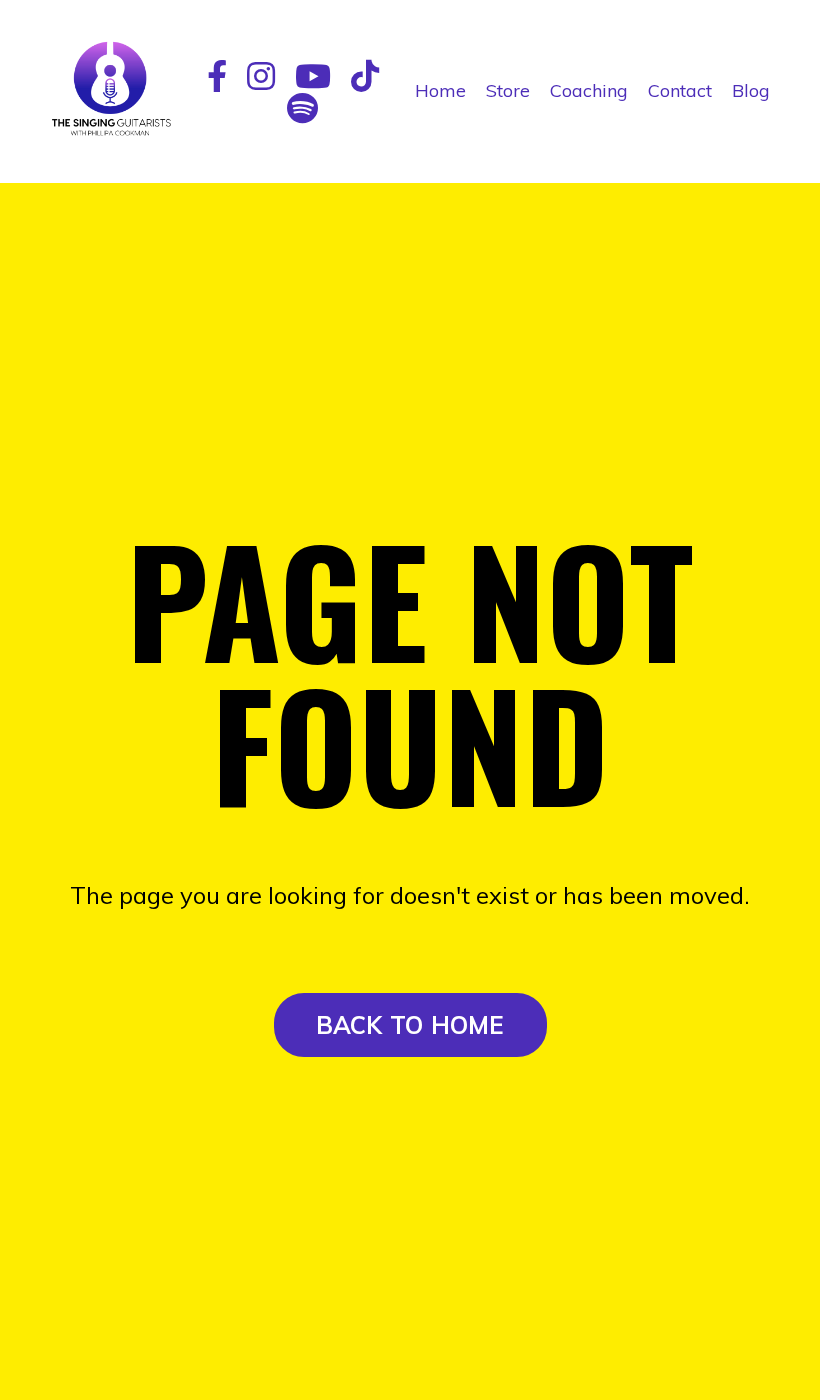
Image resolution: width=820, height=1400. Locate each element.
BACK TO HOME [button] (410, 1025)
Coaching (589, 90)
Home (440, 90)
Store (508, 90)
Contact (680, 90)
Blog (751, 90)
